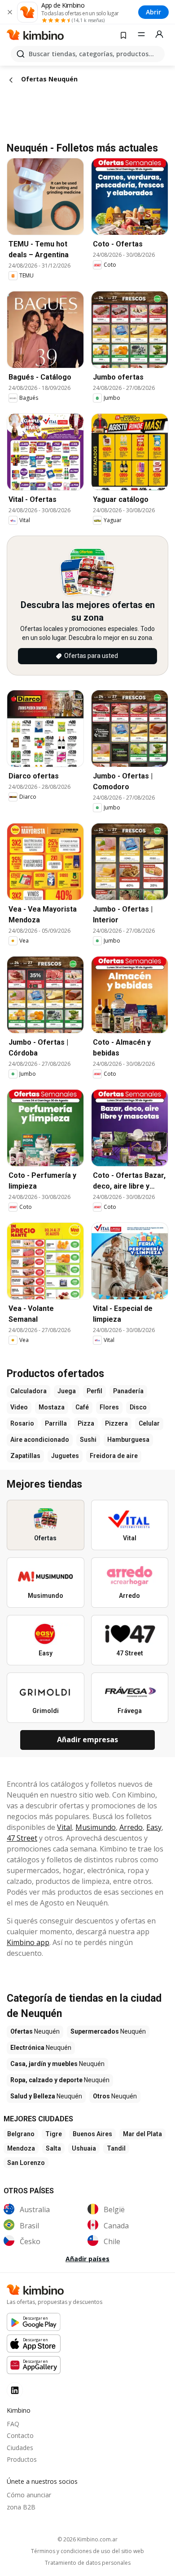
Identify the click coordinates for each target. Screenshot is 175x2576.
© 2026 (87, 2539)
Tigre (54, 2134)
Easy (154, 1827)
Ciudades (20, 2448)
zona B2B (21, 2507)
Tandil (116, 2148)
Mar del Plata (142, 2134)
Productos (22, 2459)
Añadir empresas (87, 1740)
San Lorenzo (26, 2163)
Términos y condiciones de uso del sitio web (87, 2551)
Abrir (153, 12)
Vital (64, 1827)
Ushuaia (84, 2148)
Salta (53, 2148)
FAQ (13, 2424)
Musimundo (96, 1827)
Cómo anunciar (29, 2495)
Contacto (20, 2435)
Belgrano (21, 2134)
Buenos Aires (92, 2134)
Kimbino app (28, 1942)
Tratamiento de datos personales (88, 2563)
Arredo (131, 1827)
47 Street (22, 1838)
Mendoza (21, 2148)
